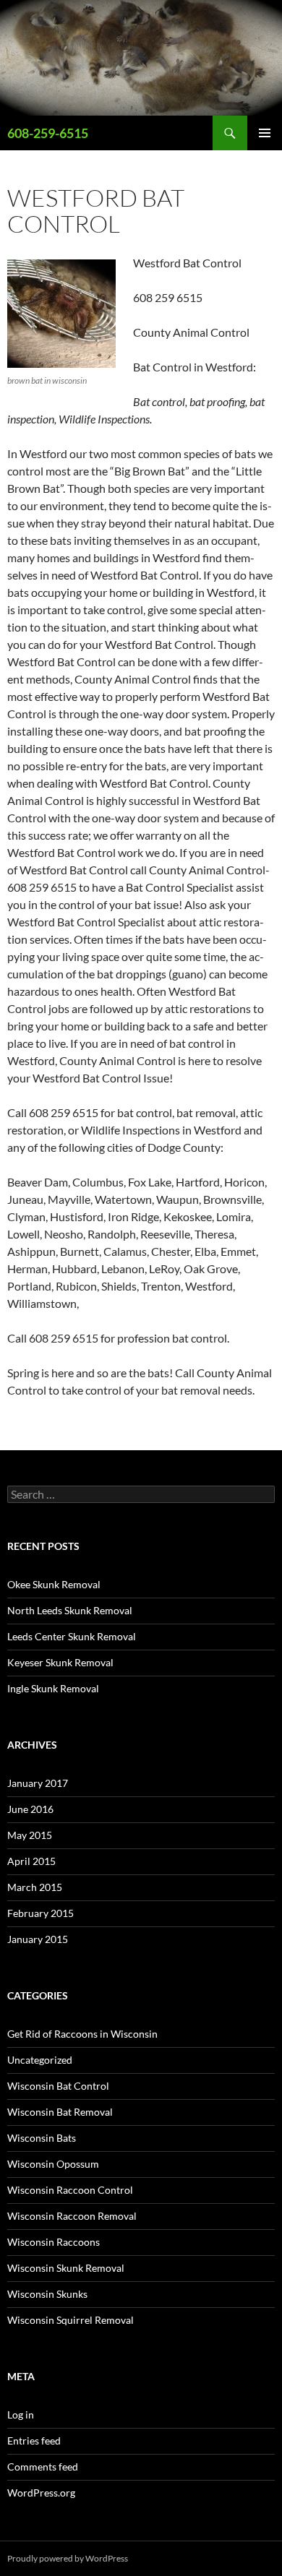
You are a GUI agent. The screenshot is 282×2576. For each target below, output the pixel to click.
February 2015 (40, 1913)
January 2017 (38, 1783)
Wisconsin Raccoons (54, 2242)
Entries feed (34, 2441)
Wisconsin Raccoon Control (70, 2190)
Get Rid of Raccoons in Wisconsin (82, 2034)
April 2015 (31, 1861)
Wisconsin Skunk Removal (66, 2268)
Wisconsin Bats (42, 2138)
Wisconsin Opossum (53, 2164)
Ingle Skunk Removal (53, 1688)
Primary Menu (265, 133)
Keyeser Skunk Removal (60, 1662)
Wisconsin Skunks (47, 2294)
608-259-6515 (48, 133)
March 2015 (35, 1887)
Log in (21, 2415)
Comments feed (43, 2467)
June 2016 (30, 1809)
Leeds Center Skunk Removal (72, 1636)
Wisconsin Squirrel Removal (70, 2320)
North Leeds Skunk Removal (70, 1610)
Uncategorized (40, 2060)
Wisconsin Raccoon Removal (72, 2216)
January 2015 (38, 1939)
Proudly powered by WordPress (68, 2558)
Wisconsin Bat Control (58, 2086)
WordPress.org (41, 2493)
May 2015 (30, 1835)
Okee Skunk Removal (54, 1584)
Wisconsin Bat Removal (60, 2112)
